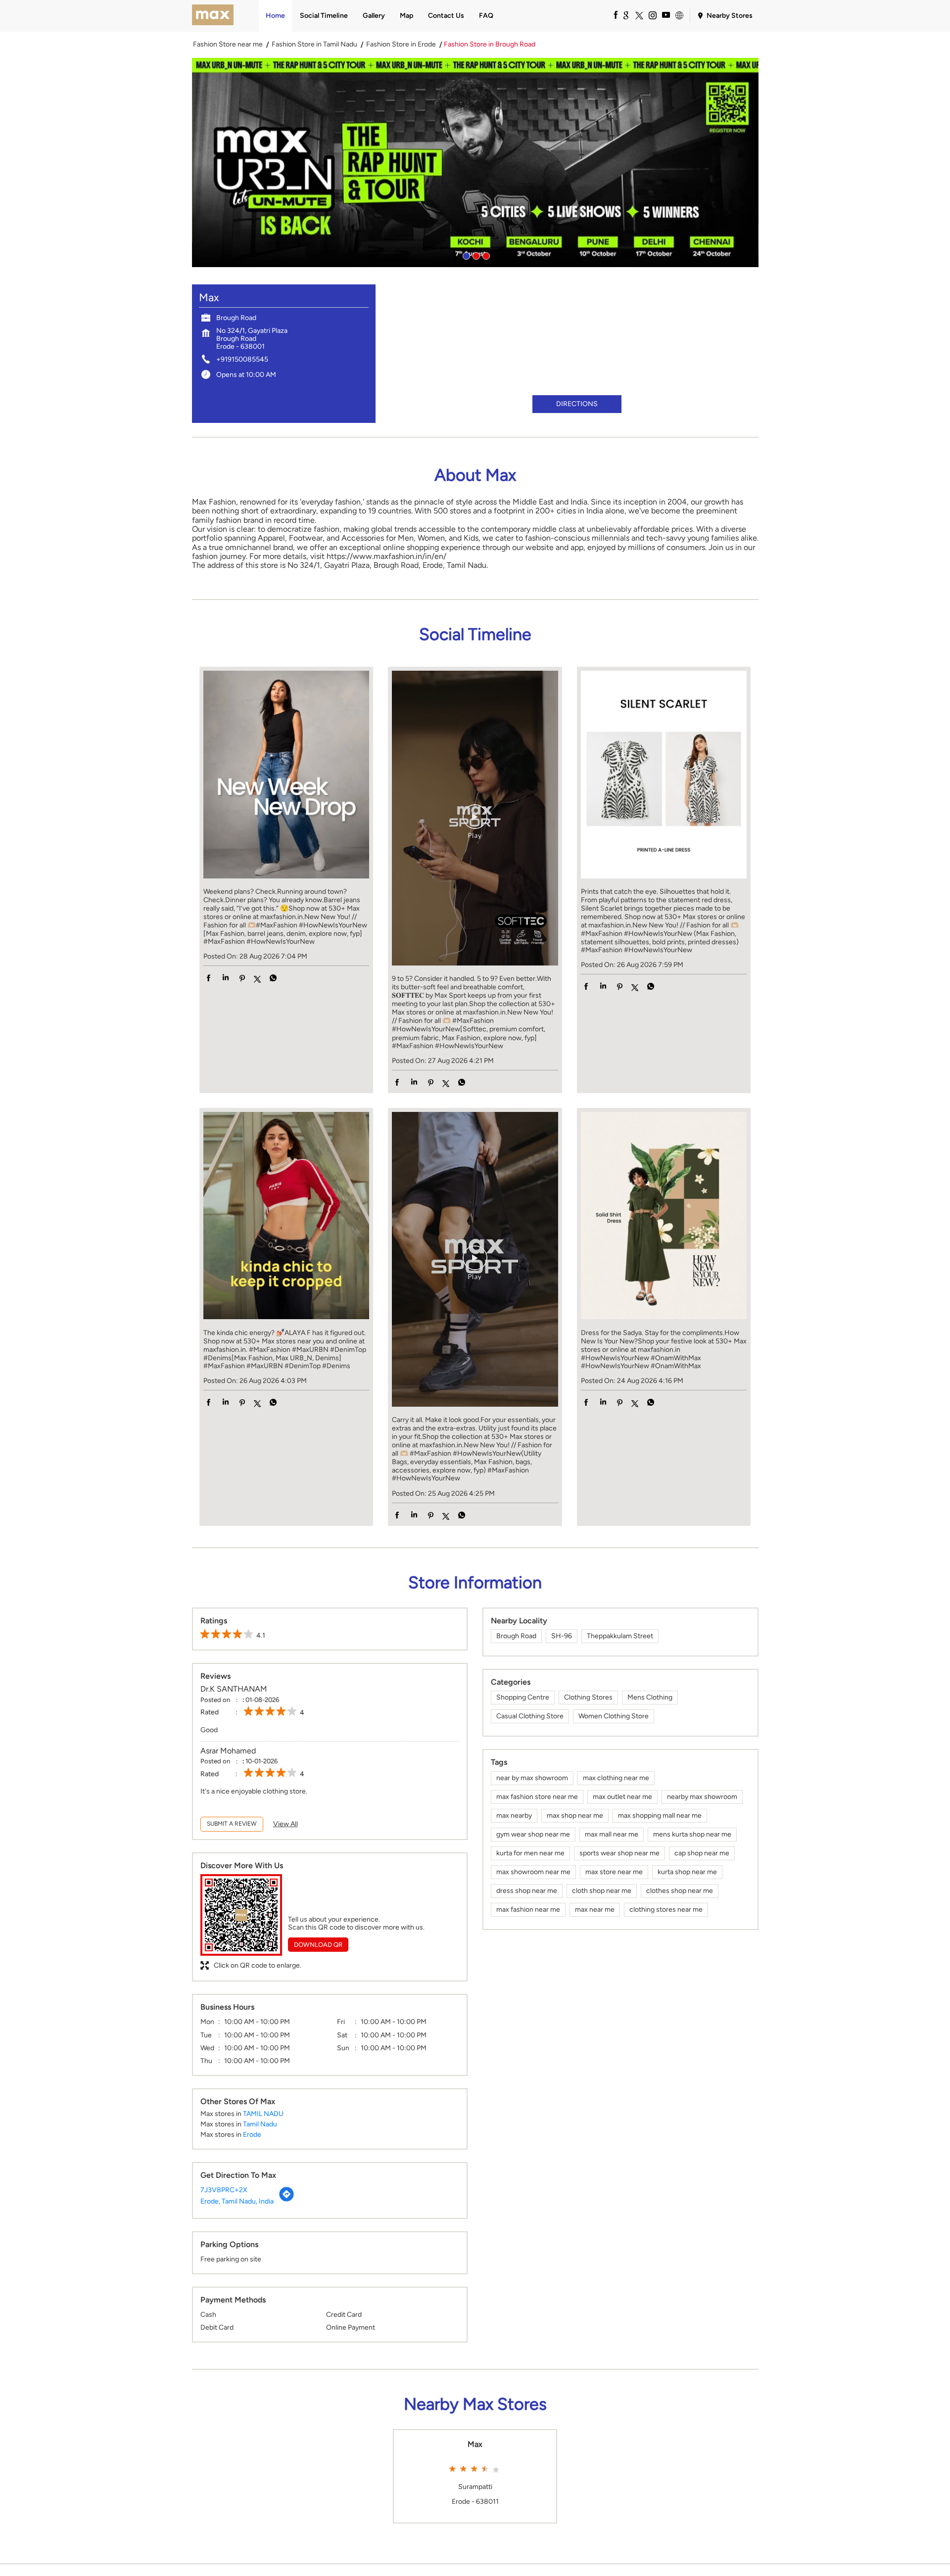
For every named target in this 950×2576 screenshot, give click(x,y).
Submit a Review (232, 1824)
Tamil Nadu (260, 2124)
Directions (577, 404)
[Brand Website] (679, 15)
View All (285, 1824)
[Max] (213, 16)
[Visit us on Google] (625, 15)
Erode (252, 2135)
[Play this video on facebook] (475, 822)
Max (475, 2444)
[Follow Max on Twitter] (639, 15)
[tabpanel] (475, 162)
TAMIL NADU (263, 2114)
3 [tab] (485, 255)
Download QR (318, 1945)
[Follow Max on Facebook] (612, 15)
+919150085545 (242, 359)
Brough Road (516, 1636)
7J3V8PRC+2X (224, 2190)
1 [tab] (465, 255)
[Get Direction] (286, 2200)
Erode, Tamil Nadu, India (237, 2201)
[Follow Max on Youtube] (665, 15)
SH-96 (562, 1636)
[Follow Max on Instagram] (652, 15)
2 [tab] (475, 255)
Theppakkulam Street (620, 1636)
